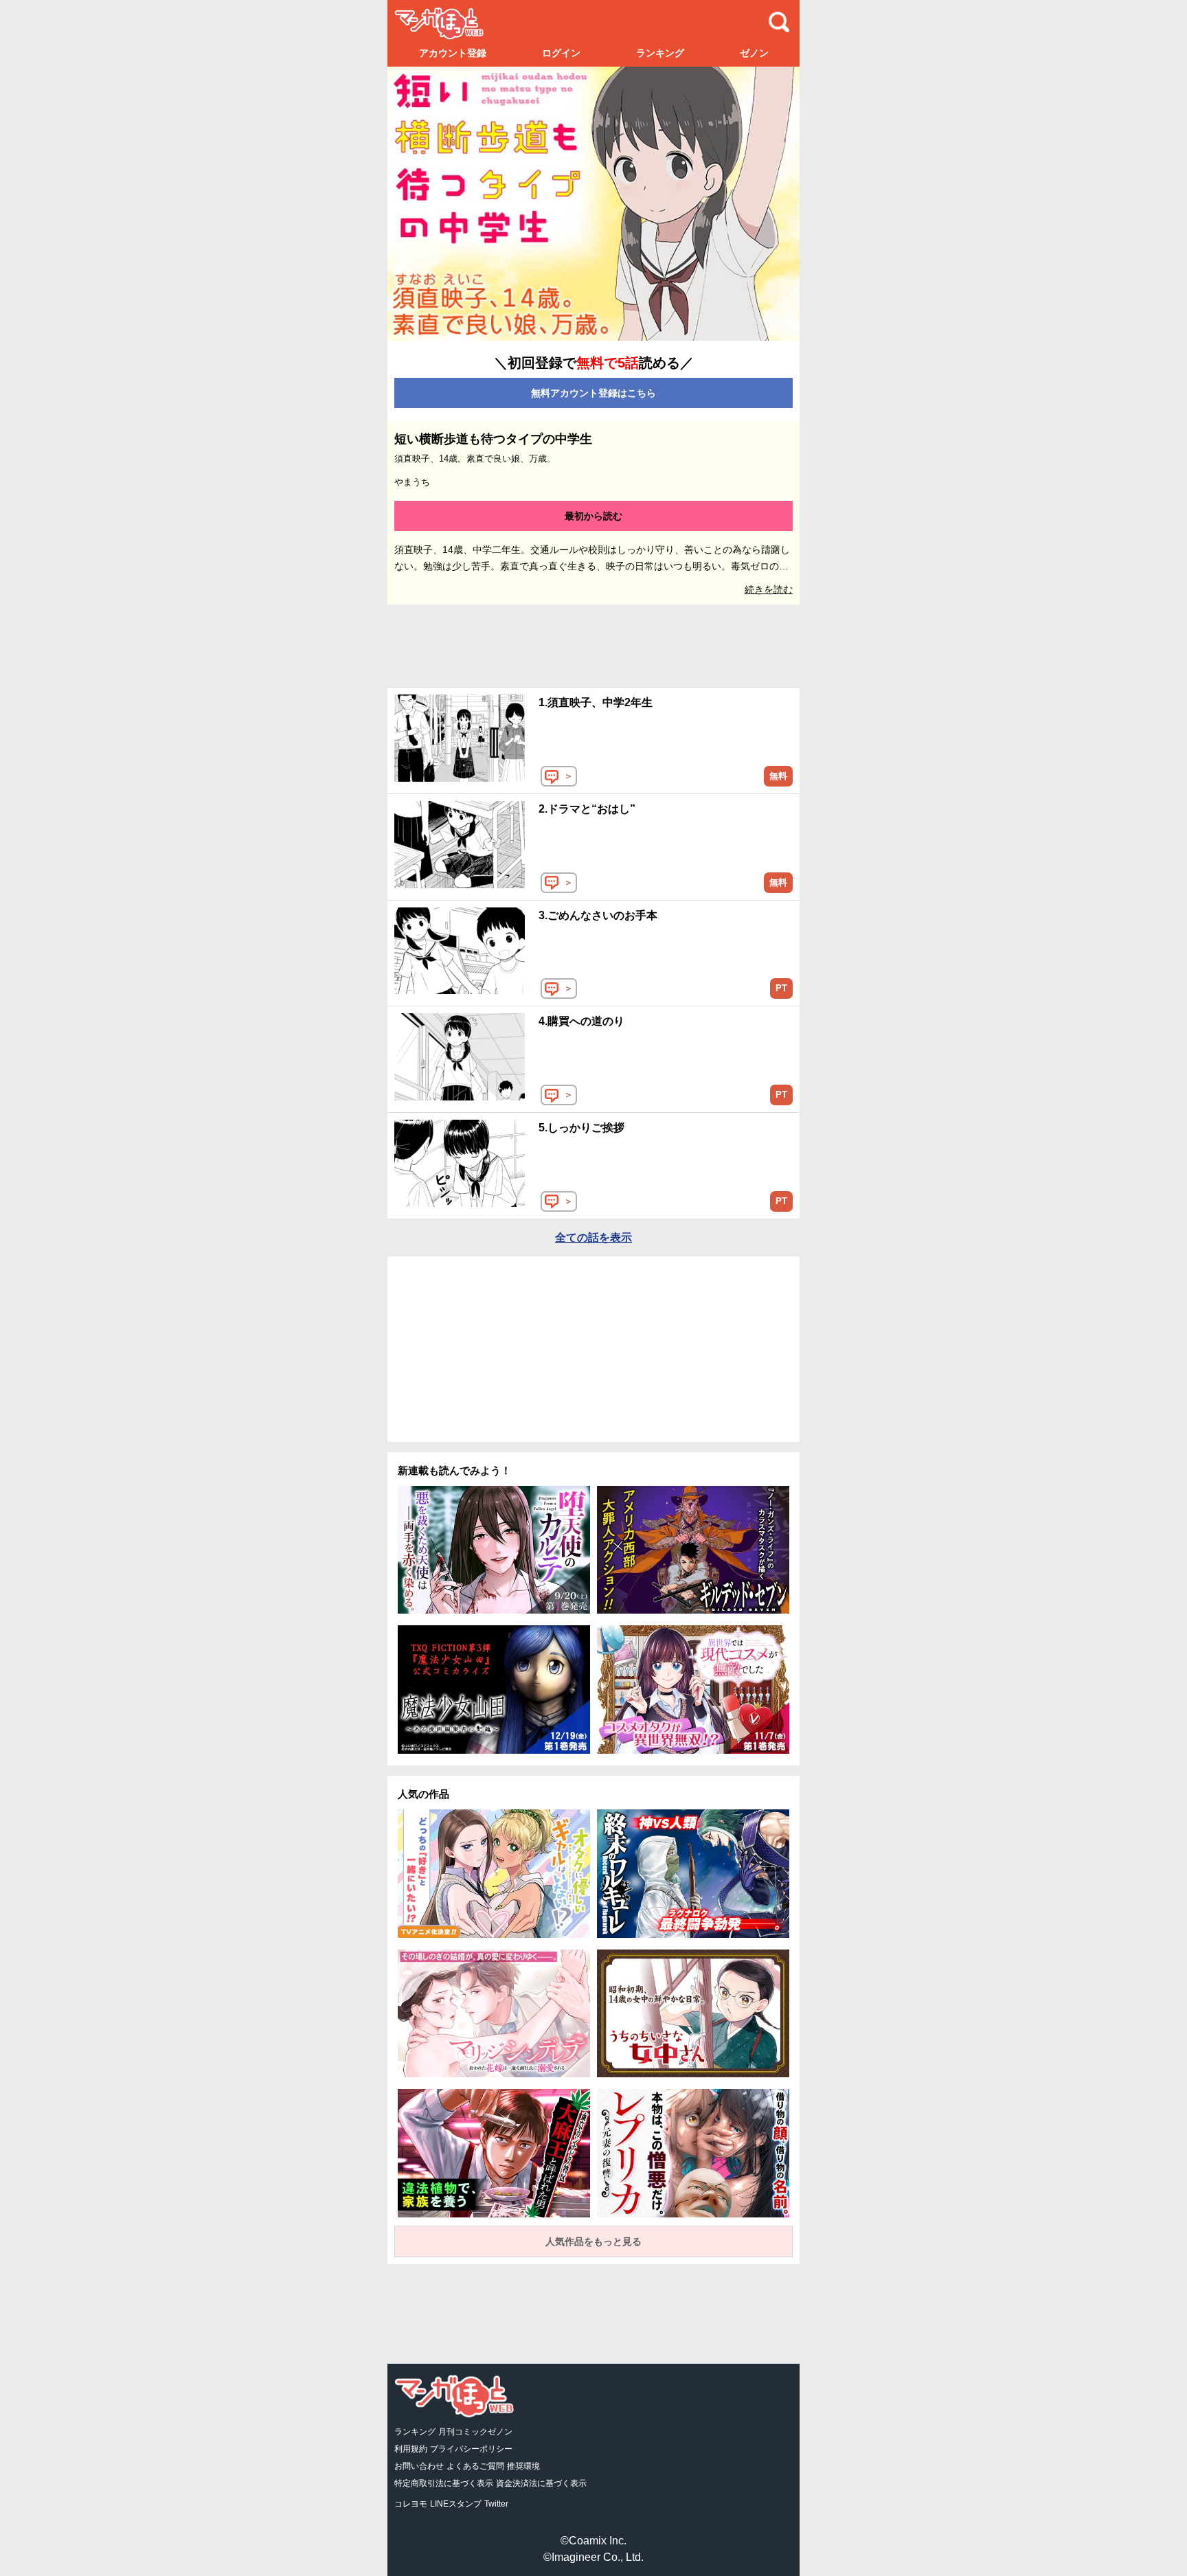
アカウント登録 (453, 53)
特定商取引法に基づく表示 (444, 2483)
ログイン (561, 53)
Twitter (496, 2504)
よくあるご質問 (475, 2466)
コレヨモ (411, 2504)
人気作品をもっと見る (593, 2241)
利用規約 (411, 2449)
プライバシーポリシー (471, 2449)
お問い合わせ (419, 2466)
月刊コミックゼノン (475, 2432)
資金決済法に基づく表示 (541, 2483)
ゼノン (754, 53)
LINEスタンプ (456, 2504)
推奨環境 (523, 2466)
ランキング (660, 53)
